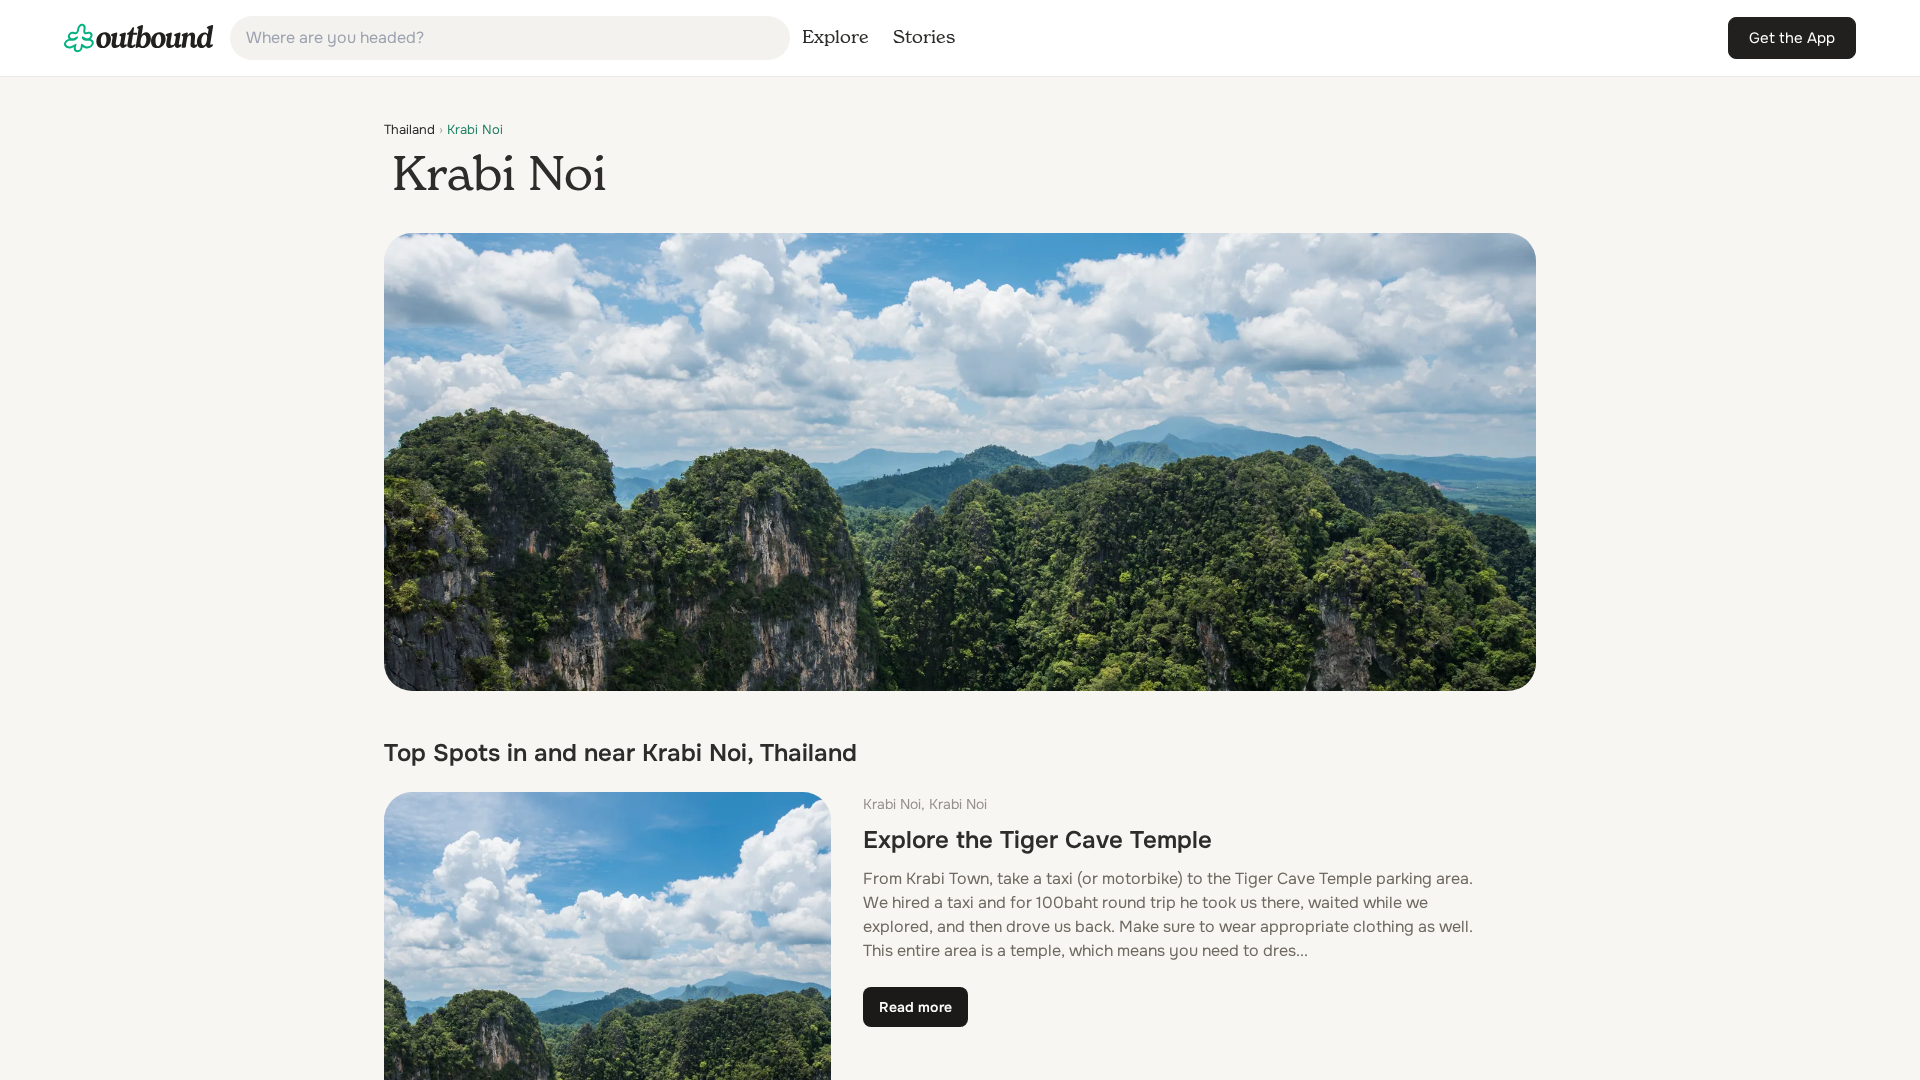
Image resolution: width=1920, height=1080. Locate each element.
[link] (139, 38)
